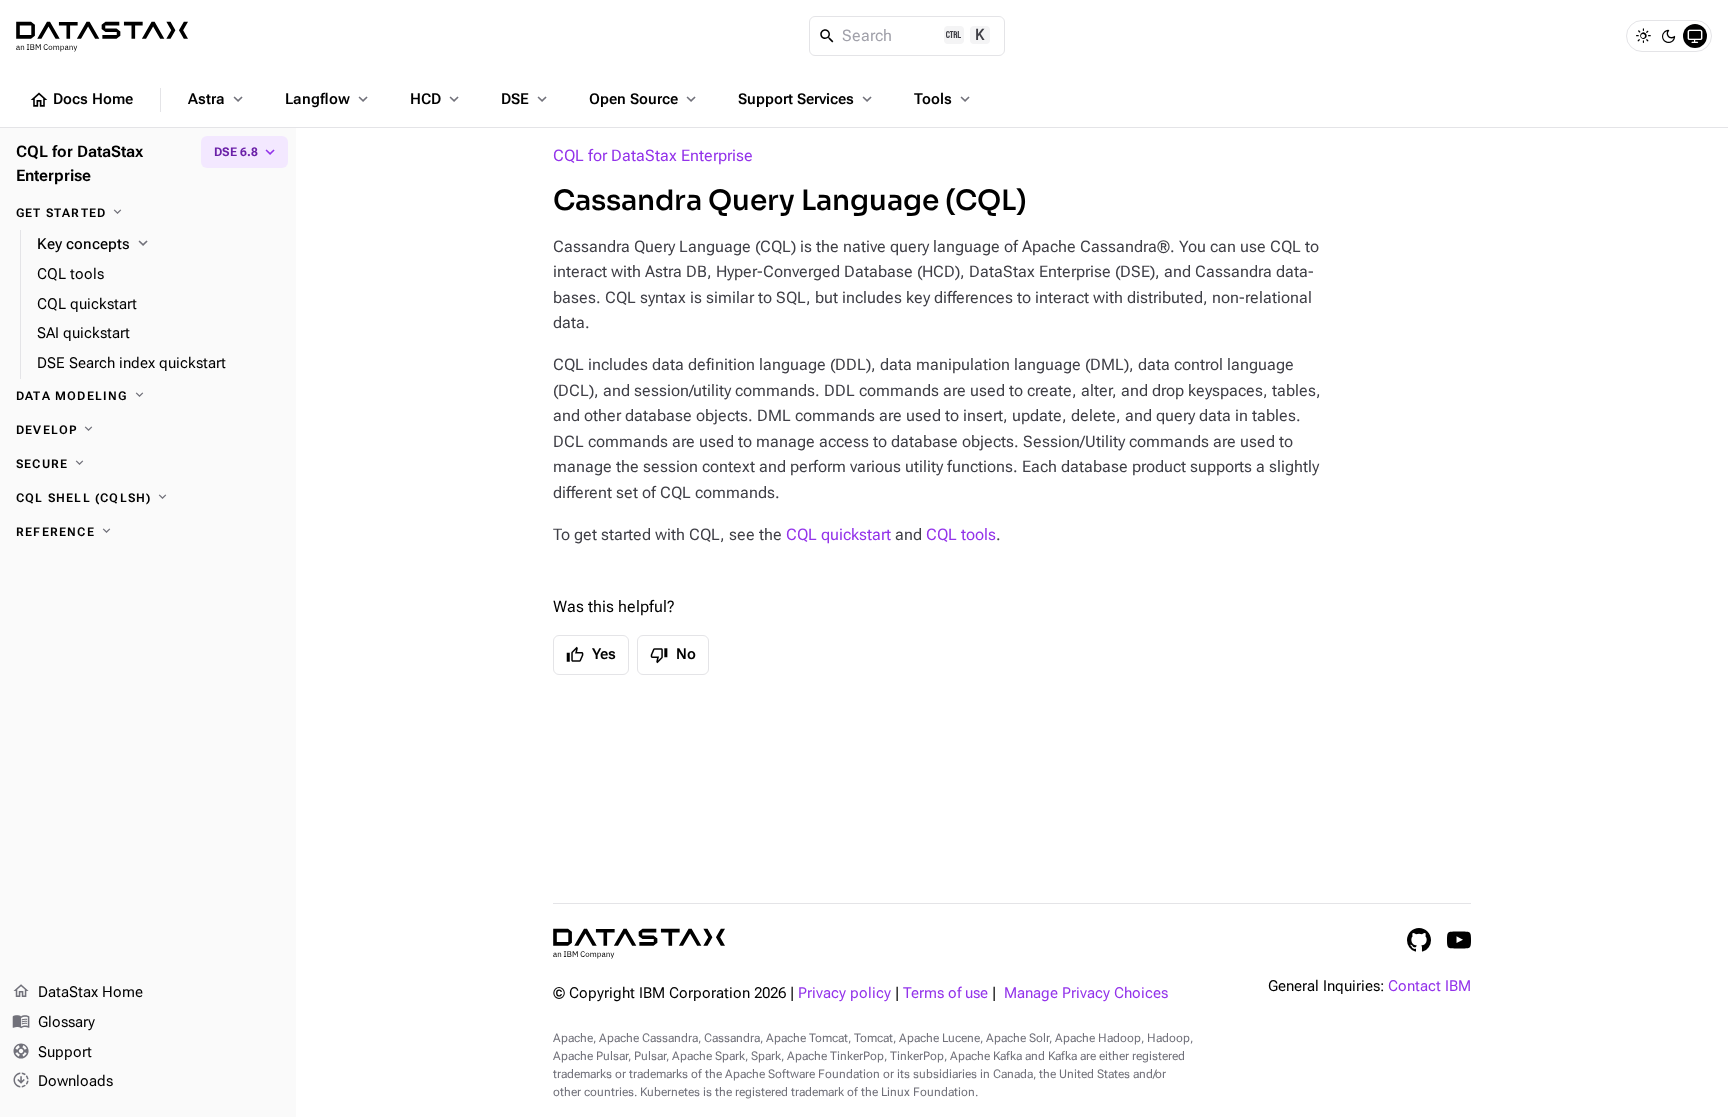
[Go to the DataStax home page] (639, 943)
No (673, 655)
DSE (526, 99)
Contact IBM (1429, 986)
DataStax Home (77, 991)
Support (52, 1051)
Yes (591, 655)
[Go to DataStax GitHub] (1419, 940)
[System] (1695, 36)
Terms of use (945, 993)
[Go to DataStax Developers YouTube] (1459, 940)
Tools (944, 99)
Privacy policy (844, 993)
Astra (217, 99)
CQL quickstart (838, 534)
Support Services (807, 99)
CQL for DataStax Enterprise (653, 155)
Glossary (53, 1021)
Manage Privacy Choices (1086, 993)
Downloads (62, 1080)
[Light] (1643, 36)
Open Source (644, 99)
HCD (436, 99)
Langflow (328, 99)
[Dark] (1669, 36)
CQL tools (961, 534)
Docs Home (81, 100)
